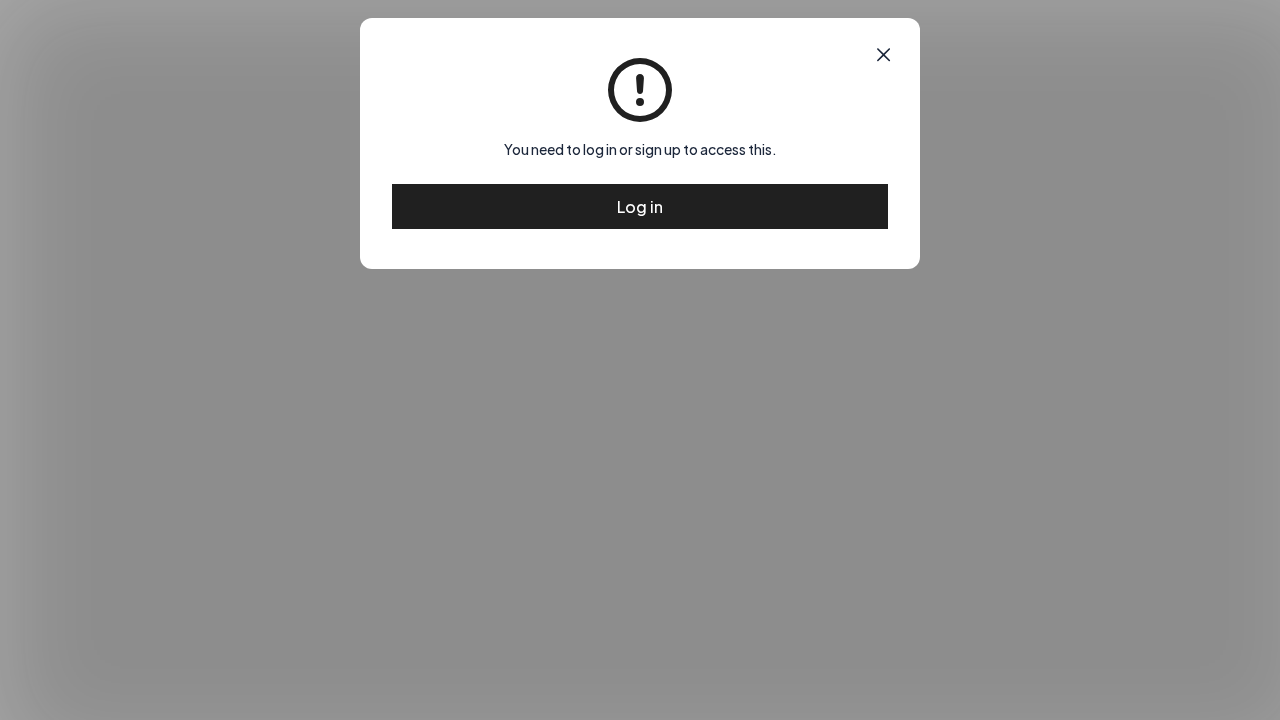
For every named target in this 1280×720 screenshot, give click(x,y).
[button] (883, 55)
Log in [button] (640, 206)
